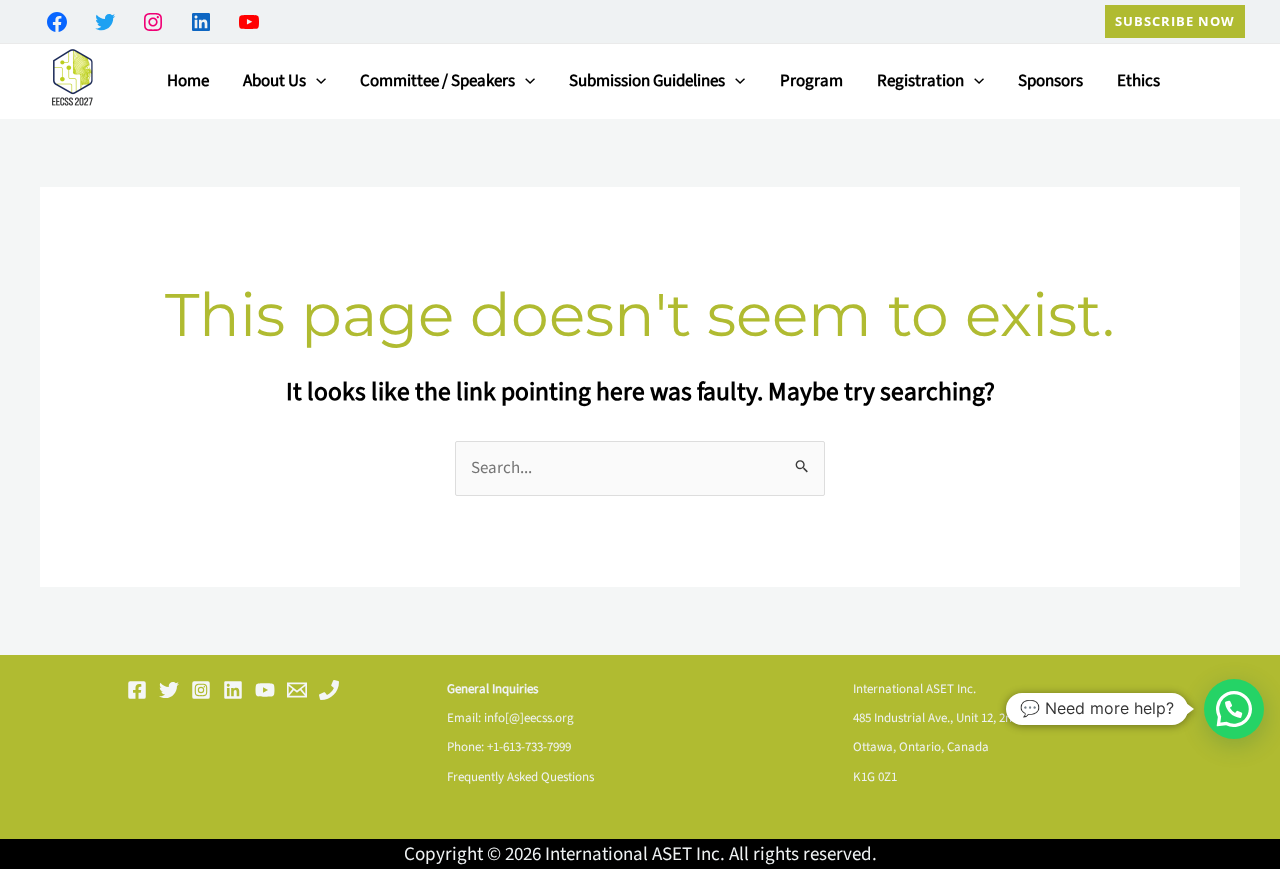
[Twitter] (169, 690)
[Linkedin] (233, 690)
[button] (1175, 21)
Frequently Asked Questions (520, 777)
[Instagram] (201, 690)
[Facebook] (137, 690)
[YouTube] (265, 690)
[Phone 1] (329, 690)
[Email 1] (297, 690)
